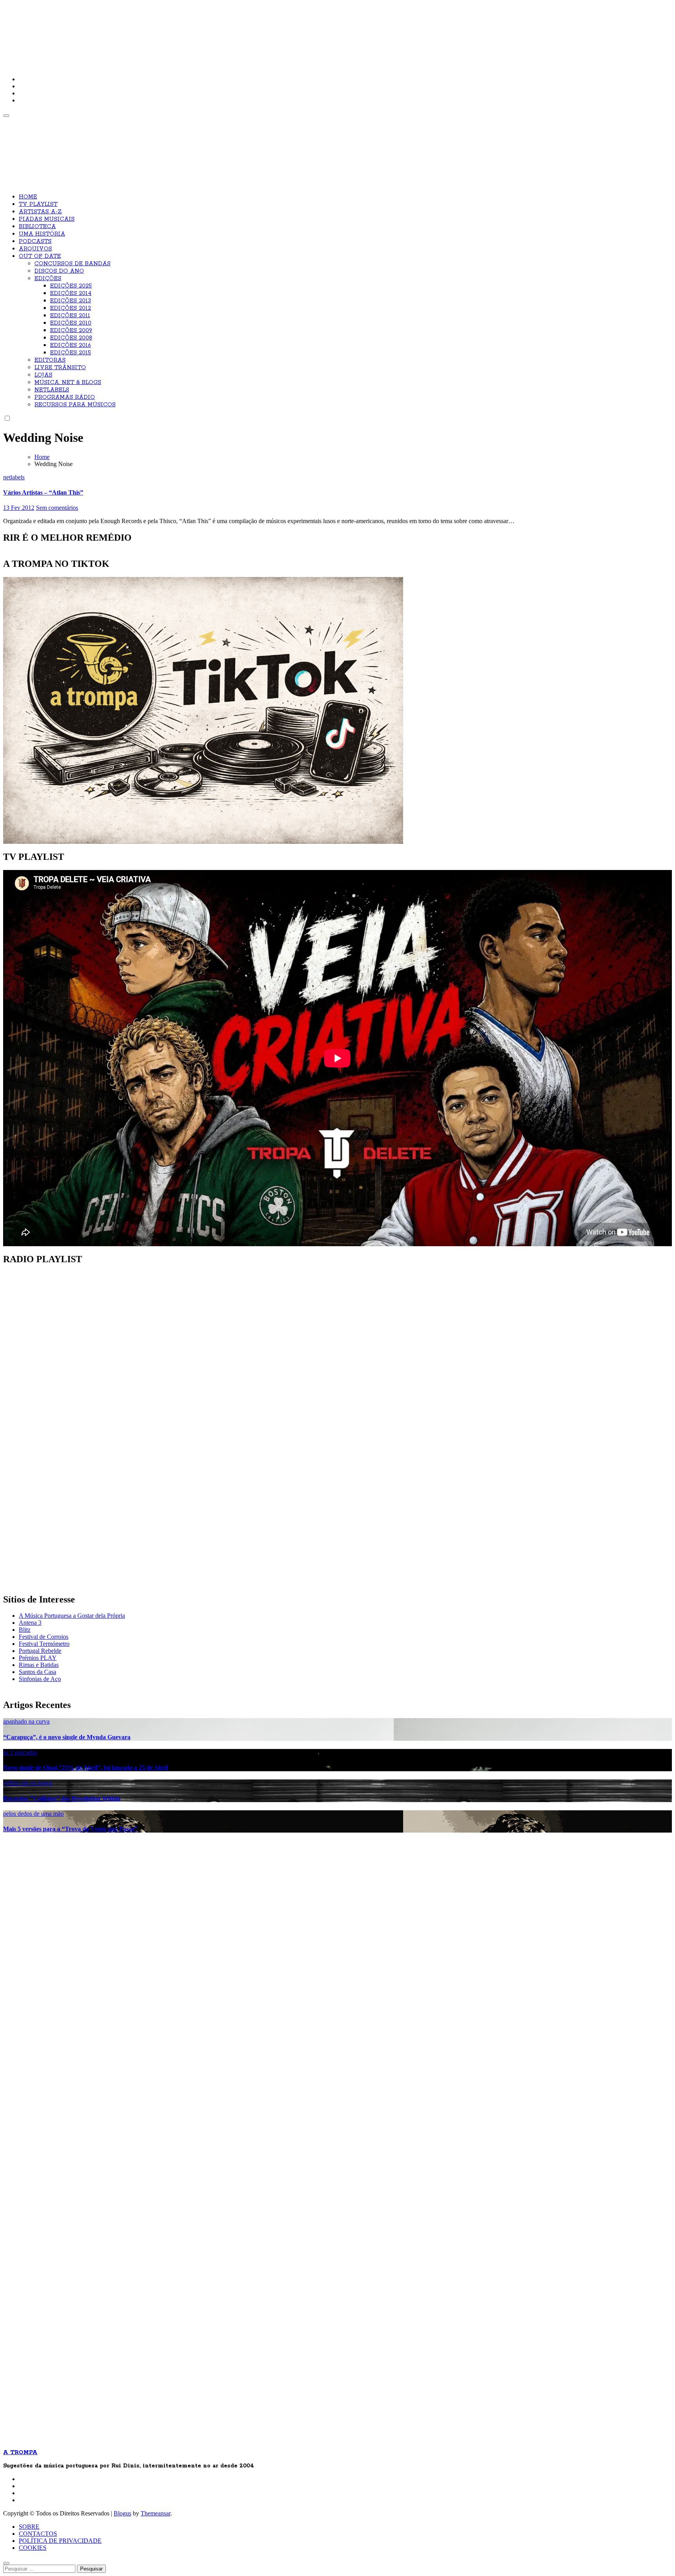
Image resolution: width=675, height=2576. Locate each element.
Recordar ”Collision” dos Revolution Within (62, 1798)
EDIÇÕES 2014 (71, 293)
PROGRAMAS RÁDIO (65, 397)
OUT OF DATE (40, 256)
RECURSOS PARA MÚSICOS (75, 405)
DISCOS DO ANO (59, 271)
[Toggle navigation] (6, 116)
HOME (28, 197)
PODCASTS (35, 241)
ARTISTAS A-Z (40, 212)
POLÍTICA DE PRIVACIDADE (60, 2541)
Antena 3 (30, 1623)
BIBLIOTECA (37, 227)
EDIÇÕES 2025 (71, 286)
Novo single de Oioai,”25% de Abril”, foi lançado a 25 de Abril (86, 1768)
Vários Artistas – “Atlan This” (43, 492)
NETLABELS (52, 390)
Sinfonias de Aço (40, 1679)
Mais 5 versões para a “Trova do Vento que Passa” (70, 1829)
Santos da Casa (37, 1672)
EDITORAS (50, 360)
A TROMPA (114, 31)
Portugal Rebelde (40, 1651)
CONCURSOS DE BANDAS (72, 264)
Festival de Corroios (44, 1637)
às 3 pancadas (20, 1752)
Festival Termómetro (44, 1644)
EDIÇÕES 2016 (71, 345)
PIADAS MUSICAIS (47, 219)
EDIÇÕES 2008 (71, 338)
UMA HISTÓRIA (42, 234)
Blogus (122, 2513)
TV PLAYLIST (38, 204)
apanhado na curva (26, 1721)
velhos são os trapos (28, 1783)
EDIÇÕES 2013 (71, 301)
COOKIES (33, 2548)
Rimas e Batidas (39, 1665)
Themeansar (155, 2513)
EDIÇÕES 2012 (71, 308)
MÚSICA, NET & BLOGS (68, 382)
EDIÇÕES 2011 (70, 316)
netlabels (14, 477)
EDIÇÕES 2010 (71, 323)
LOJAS (43, 375)
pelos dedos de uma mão (33, 1814)
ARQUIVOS (35, 249)
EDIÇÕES (48, 279)
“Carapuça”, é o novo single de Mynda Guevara (67, 1737)
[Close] (6, 2563)
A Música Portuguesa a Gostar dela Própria (72, 1616)
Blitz (25, 1630)
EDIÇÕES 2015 (71, 353)
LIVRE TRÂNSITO (60, 368)
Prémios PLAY (38, 1658)
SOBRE (29, 2527)
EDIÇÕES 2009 (71, 330)
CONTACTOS (38, 2534)
